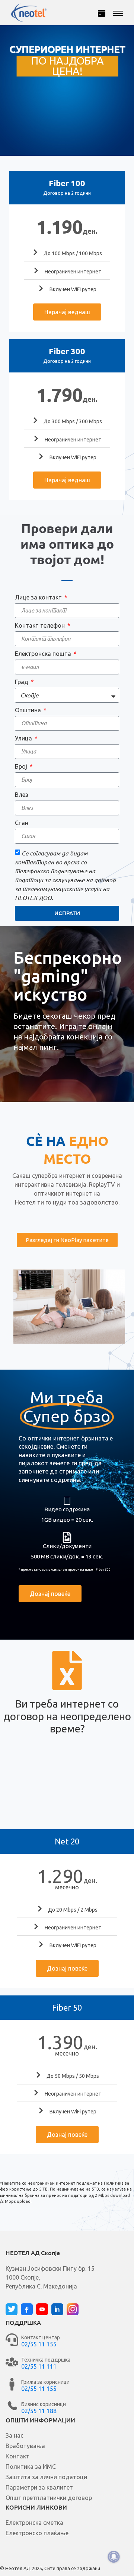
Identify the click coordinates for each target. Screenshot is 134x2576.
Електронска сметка (34, 2523)
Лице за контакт (39, 597)
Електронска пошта (44, 654)
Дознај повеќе (67, 1968)
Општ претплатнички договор (49, 2498)
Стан (22, 823)
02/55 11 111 (39, 2366)
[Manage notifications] (114, 2557)
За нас (15, 2435)
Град (22, 682)
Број (22, 766)
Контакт (17, 2456)
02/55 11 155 (39, 2344)
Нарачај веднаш (67, 312)
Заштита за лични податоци (46, 2477)
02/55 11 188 (39, 2411)
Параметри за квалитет (39, 2487)
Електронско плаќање (37, 2533)
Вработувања (25, 2446)
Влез (22, 795)
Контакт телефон (41, 625)
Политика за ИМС (31, 2467)
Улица (24, 738)
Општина (29, 710)
